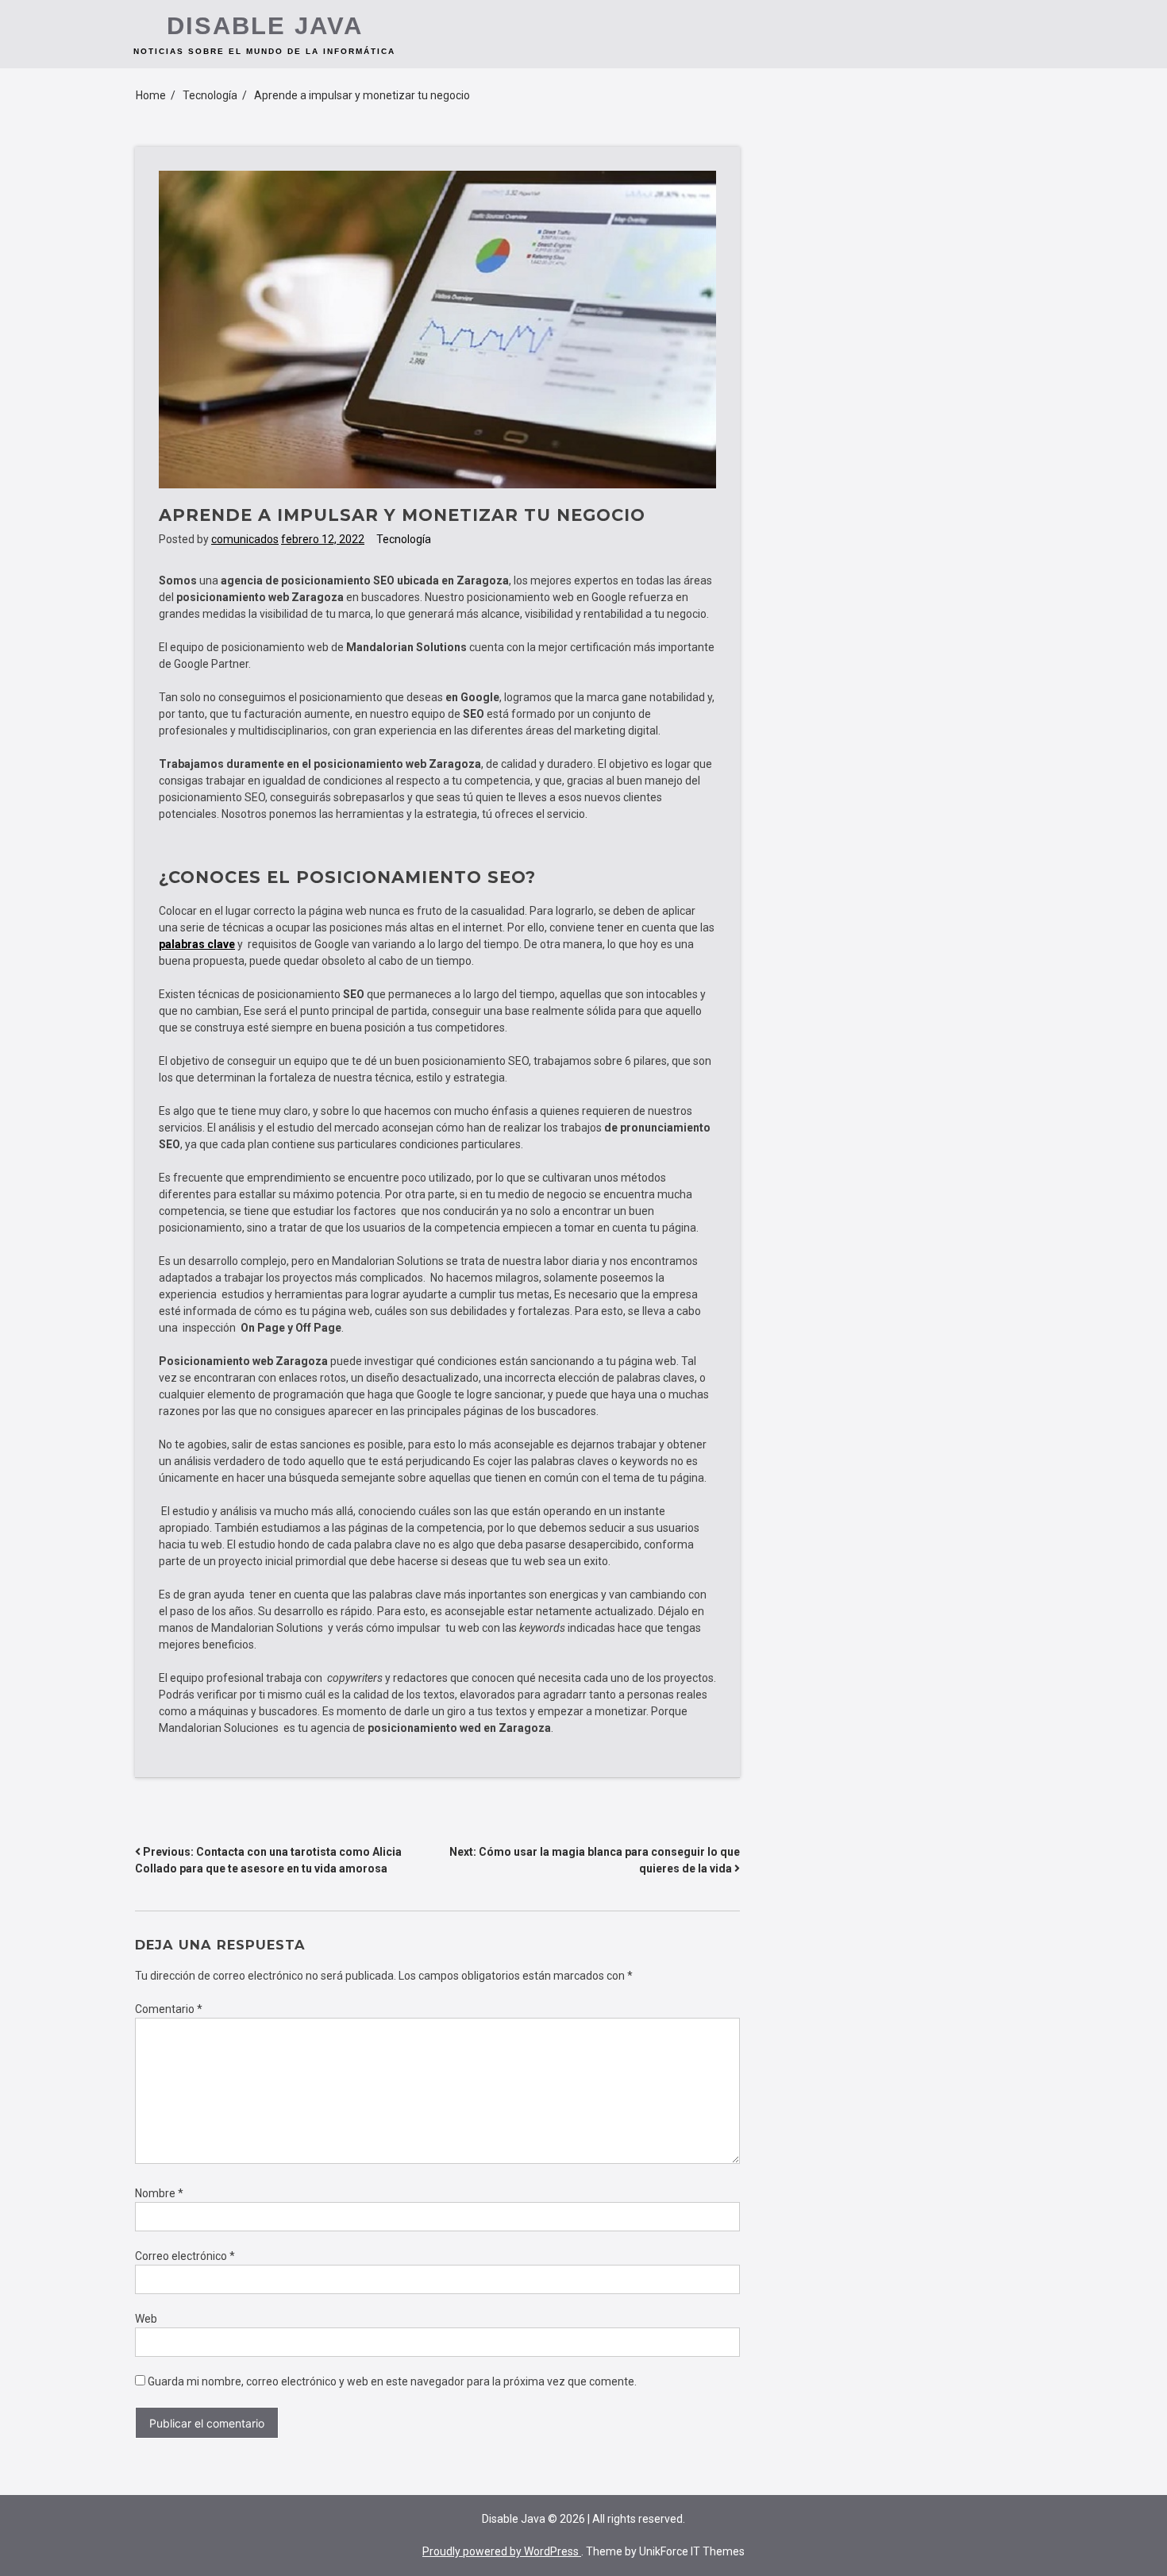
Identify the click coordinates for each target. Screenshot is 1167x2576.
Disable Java (265, 26)
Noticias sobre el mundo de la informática (264, 51)
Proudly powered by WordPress (502, 2551)
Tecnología (404, 539)
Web (146, 2319)
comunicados (245, 539)
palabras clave (197, 944)
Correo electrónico (185, 2256)
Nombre (159, 2193)
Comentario (169, 2009)
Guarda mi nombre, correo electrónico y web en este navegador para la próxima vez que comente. (392, 2381)
